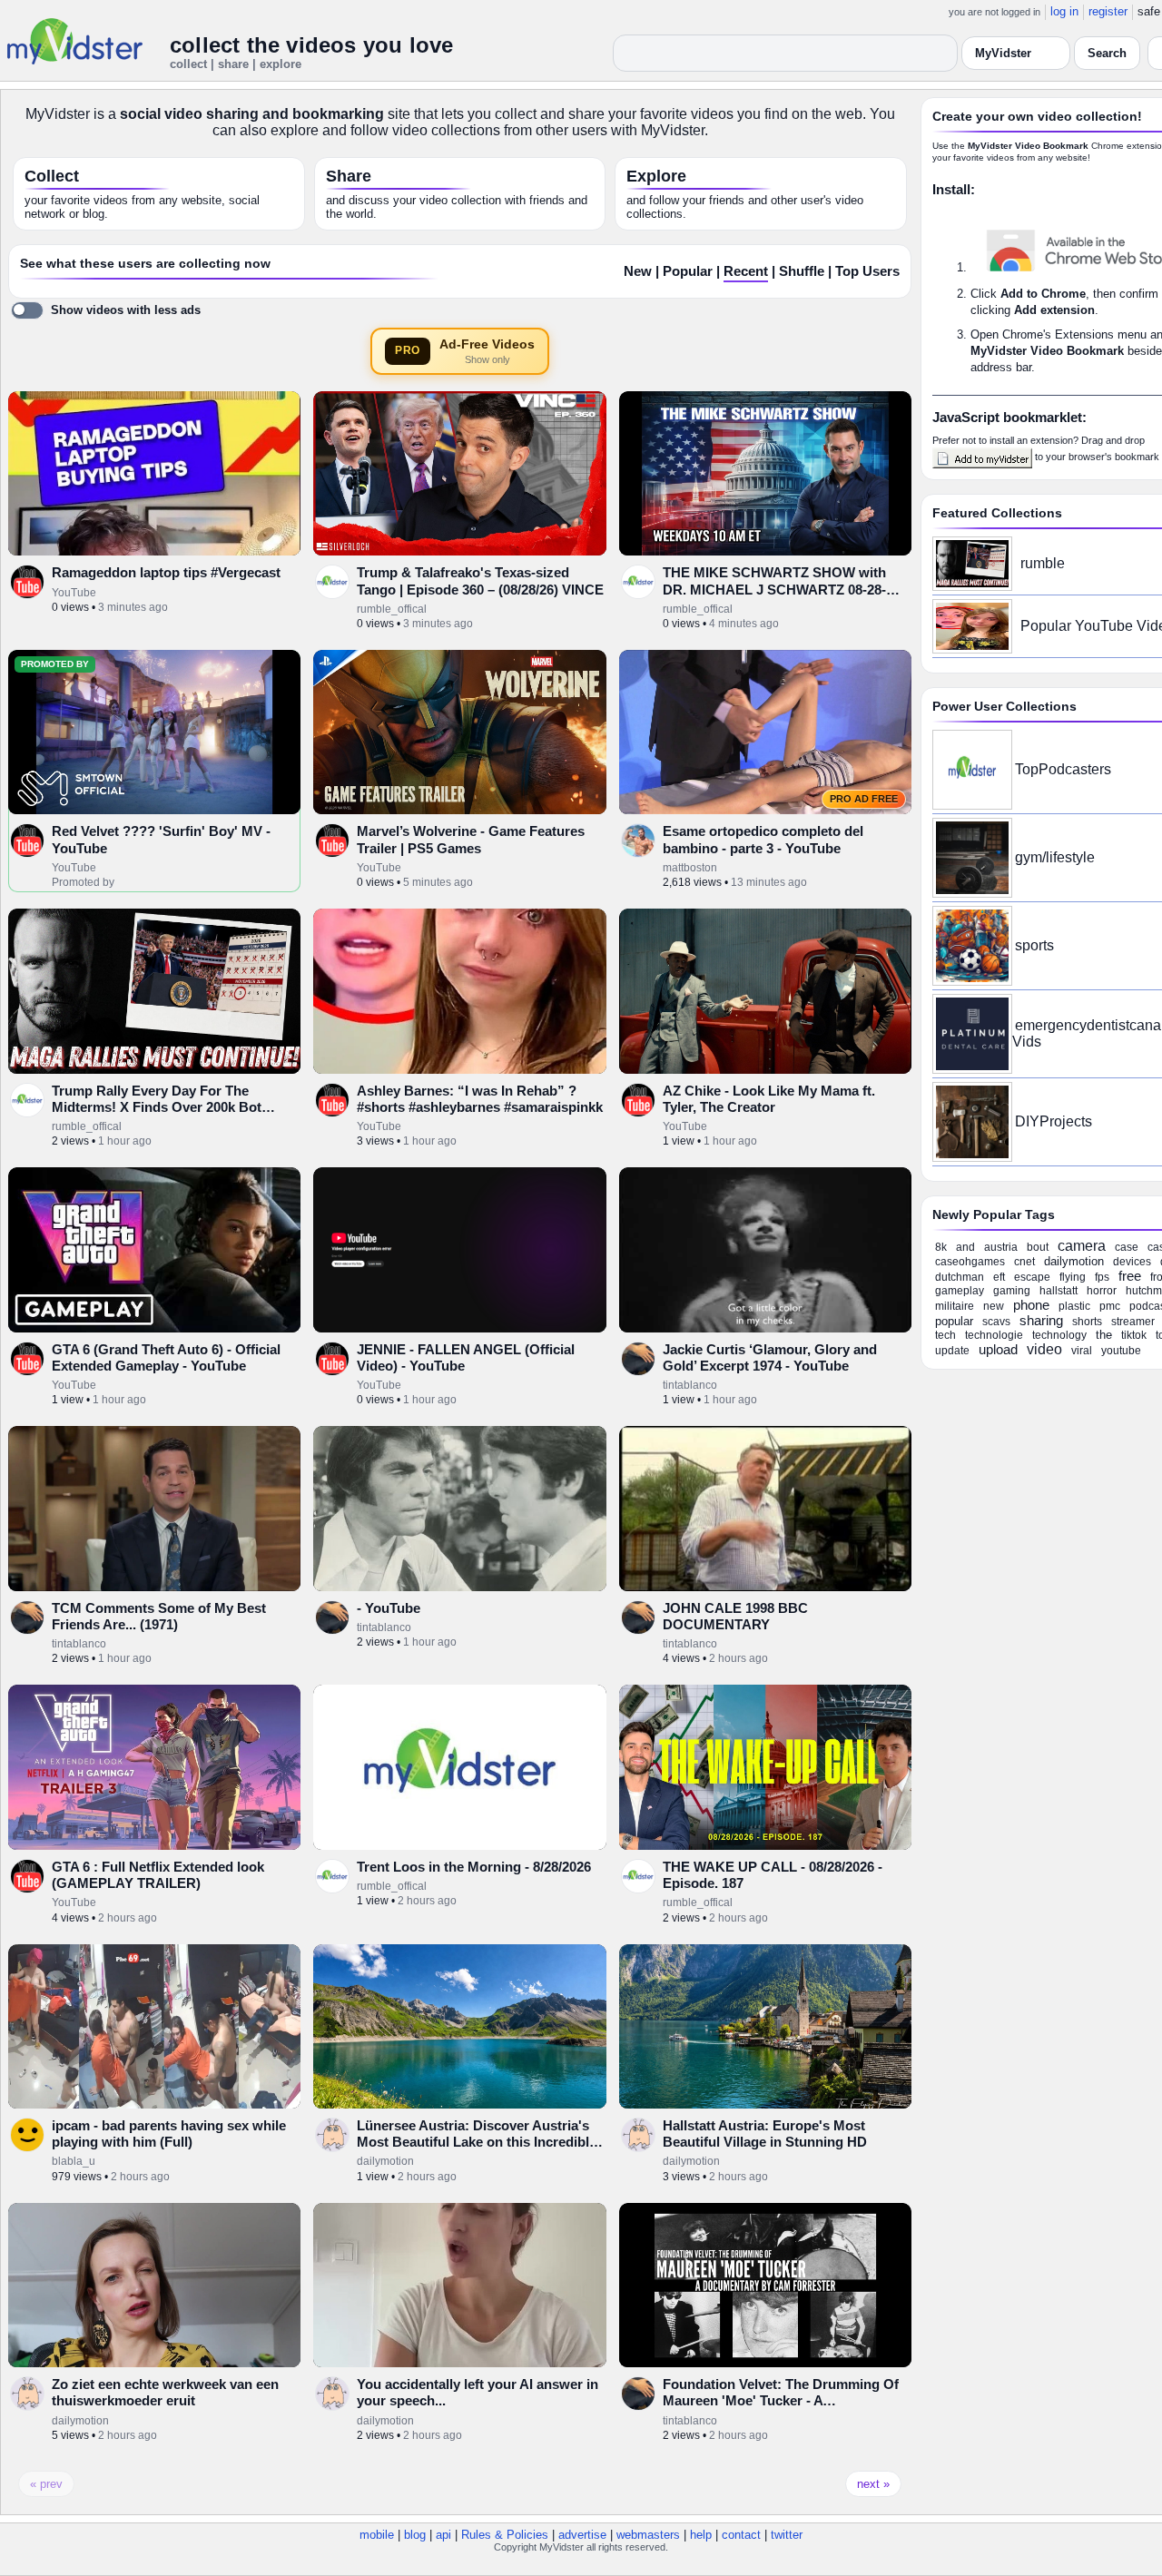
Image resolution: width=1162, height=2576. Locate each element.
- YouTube (389, 1608)
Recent (746, 271)
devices (1132, 1262)
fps (1102, 1277)
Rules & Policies (505, 2535)
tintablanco (690, 1385)
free (1130, 1276)
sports (1034, 945)
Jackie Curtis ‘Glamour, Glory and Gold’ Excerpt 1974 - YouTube (770, 1357)
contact (741, 2535)
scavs (996, 1322)
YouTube (74, 593)
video (1044, 1349)
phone (1031, 1305)
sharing (1041, 1320)
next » (873, 2484)
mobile (377, 2535)
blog (415, 2535)
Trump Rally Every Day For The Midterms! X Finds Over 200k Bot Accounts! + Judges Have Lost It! (157, 1107)
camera (1082, 1246)
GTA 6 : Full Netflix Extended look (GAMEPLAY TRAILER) (158, 1875)
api (443, 2535)
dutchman (960, 1277)
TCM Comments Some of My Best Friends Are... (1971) (159, 1616)
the (1104, 1335)
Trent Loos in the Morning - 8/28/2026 (474, 1867)
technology (1059, 1335)
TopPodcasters (1063, 769)
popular (954, 1321)
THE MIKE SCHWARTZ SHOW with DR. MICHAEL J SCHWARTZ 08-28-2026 (774, 589)
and (965, 1247)
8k (941, 1247)
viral (1082, 1351)
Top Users (867, 271)
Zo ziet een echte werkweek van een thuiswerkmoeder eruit (165, 2392)
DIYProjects (1054, 1121)
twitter (787, 2535)
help (701, 2535)
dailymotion (385, 2161)
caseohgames (970, 1262)
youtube (1121, 1351)
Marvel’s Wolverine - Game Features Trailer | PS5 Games (471, 839)
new (994, 1306)
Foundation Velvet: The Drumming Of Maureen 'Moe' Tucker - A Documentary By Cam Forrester (781, 2401)
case (1127, 1247)
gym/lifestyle (1055, 857)
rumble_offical (392, 609)
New (638, 271)
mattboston (690, 868)
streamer (1133, 1322)
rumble (1043, 563)
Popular (688, 271)
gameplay (960, 1291)
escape (1032, 1277)
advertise (582, 2535)
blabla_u (74, 2161)
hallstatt (1059, 1291)
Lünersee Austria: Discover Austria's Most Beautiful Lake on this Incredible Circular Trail (477, 2142)
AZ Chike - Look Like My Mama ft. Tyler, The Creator (769, 1099)
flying (1073, 1277)
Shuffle (802, 271)
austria (1001, 1247)
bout (1038, 1247)
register (1108, 11)
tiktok (1134, 1335)
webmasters (648, 2535)
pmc (1110, 1306)
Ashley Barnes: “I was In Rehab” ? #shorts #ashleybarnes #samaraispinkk (480, 1099)
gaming (1012, 1291)
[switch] (106, 310)
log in (1064, 11)
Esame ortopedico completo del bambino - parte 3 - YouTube (763, 839)
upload (998, 1349)
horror (1102, 1291)
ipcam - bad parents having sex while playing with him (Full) (169, 2134)
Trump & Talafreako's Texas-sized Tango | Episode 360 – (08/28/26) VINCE (480, 580)
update (952, 1351)
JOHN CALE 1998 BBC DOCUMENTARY (735, 1616)
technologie (994, 1335)
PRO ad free (864, 799)
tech (945, 1335)
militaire (955, 1306)
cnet (1024, 1262)
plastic (1074, 1306)
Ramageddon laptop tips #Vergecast (166, 572)
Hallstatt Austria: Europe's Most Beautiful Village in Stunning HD (765, 2134)
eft (999, 1277)
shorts (1087, 1322)
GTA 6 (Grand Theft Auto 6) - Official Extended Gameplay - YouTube (166, 1357)
